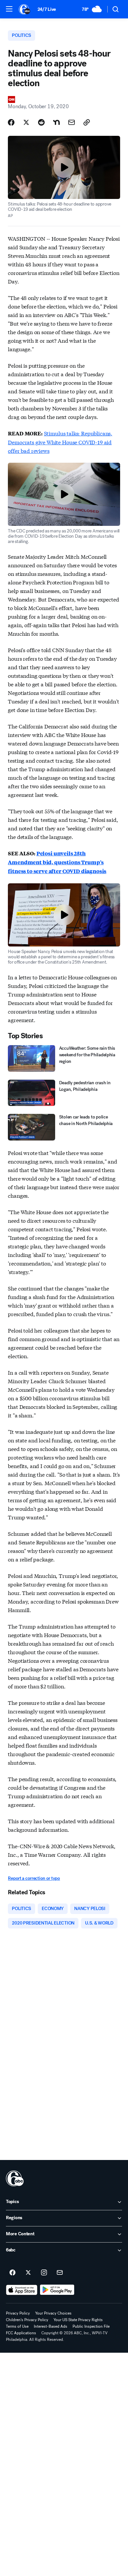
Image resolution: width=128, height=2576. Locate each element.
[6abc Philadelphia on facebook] (12, 2273)
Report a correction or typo (34, 1878)
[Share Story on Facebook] (11, 122)
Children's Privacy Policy (27, 2320)
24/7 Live (47, 9)
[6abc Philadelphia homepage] (25, 9)
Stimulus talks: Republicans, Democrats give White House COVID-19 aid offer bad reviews (60, 442)
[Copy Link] (87, 122)
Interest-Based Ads (51, 2326)
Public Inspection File (91, 2326)
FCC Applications (21, 2333)
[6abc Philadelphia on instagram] (44, 2273)
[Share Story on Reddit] (41, 122)
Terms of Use (17, 2326)
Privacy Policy (18, 2313)
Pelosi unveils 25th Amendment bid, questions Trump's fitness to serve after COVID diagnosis (57, 862)
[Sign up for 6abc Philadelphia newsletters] (60, 2273)
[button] (9, 9)
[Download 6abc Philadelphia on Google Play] (57, 2290)
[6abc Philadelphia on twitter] (28, 2273)
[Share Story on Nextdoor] (56, 122)
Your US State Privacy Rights (78, 2320)
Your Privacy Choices (53, 2313)
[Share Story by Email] (72, 122)
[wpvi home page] (15, 2178)
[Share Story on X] (26, 122)
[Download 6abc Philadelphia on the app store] (22, 2290)
